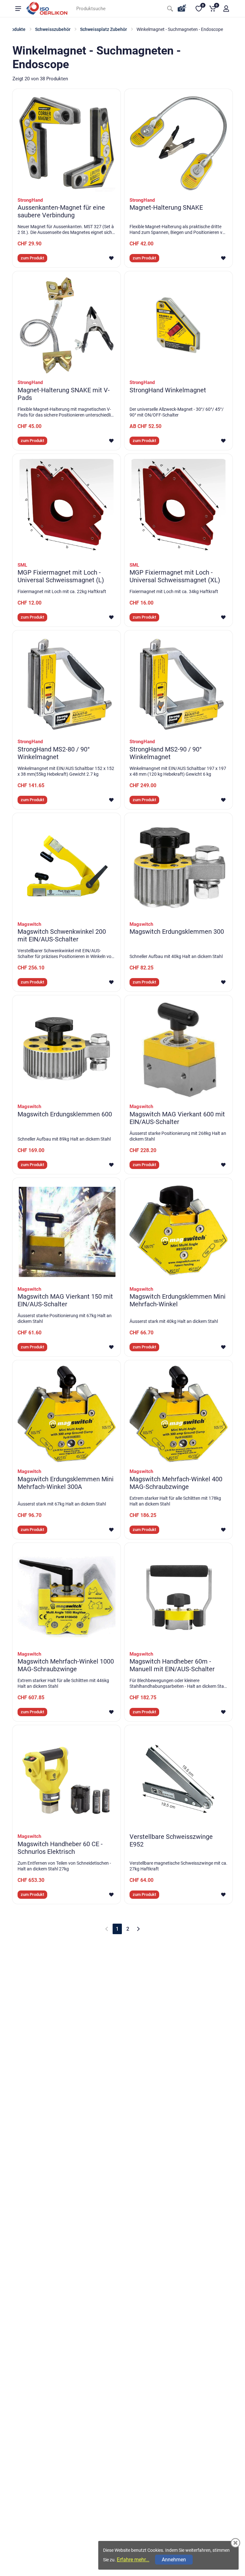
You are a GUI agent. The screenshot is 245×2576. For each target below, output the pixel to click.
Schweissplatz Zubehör (104, 29)
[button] (226, 9)
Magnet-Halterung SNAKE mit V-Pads (64, 394)
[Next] (138, 1929)
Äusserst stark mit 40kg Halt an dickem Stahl (174, 1321)
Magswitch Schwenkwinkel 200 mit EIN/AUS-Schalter (62, 935)
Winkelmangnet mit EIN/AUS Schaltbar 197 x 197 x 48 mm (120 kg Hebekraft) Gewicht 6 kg (178, 771)
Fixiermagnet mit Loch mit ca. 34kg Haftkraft (174, 591)
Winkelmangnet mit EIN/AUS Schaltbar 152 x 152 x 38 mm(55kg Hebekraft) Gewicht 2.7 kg (66, 771)
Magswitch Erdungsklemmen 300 (177, 932)
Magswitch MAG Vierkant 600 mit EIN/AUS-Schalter (177, 1118)
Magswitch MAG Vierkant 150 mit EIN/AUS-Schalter (65, 1300)
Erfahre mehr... (133, 2560)
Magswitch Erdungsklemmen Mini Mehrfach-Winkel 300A (66, 1483)
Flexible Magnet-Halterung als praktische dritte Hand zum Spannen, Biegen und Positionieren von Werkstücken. (178, 230)
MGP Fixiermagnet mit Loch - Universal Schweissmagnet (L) (61, 576)
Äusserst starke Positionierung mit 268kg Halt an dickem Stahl (178, 1136)
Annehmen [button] (174, 2560)
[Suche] (170, 9)
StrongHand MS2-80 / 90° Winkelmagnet (54, 753)
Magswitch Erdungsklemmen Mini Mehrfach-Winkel (178, 1300)
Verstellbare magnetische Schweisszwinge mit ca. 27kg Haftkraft (178, 1866)
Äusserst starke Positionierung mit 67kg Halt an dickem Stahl (65, 1318)
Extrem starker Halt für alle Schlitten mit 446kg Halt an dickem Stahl (63, 1683)
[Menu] (18, 9)
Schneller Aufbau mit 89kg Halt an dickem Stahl (64, 1139)
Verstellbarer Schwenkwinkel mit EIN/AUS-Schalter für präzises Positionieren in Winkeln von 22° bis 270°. (66, 954)
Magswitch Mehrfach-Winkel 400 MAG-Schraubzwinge (176, 1483)
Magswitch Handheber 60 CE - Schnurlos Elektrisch (60, 1848)
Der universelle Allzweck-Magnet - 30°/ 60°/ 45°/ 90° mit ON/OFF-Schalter (177, 412)
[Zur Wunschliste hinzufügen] (111, 258)
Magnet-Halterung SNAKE (166, 207)
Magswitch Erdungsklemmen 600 (65, 1114)
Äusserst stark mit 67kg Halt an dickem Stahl (62, 1504)
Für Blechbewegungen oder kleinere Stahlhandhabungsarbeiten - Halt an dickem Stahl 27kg (178, 1683)
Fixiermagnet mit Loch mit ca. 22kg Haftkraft (62, 591)
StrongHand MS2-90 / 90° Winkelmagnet (166, 753)
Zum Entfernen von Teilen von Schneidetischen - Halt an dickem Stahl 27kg (64, 1866)
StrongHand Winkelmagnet (168, 390)
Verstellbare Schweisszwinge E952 (171, 1840)
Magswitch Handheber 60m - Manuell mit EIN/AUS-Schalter (172, 1665)
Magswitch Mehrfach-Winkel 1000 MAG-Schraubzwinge (66, 1665)
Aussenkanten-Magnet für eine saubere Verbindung (61, 211)
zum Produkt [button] (32, 258)
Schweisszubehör (53, 29)
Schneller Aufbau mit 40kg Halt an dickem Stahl (176, 956)
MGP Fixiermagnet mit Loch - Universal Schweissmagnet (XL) (175, 576)
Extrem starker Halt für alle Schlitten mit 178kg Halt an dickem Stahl (175, 1501)
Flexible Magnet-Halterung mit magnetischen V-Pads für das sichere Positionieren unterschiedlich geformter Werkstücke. (67, 412)
